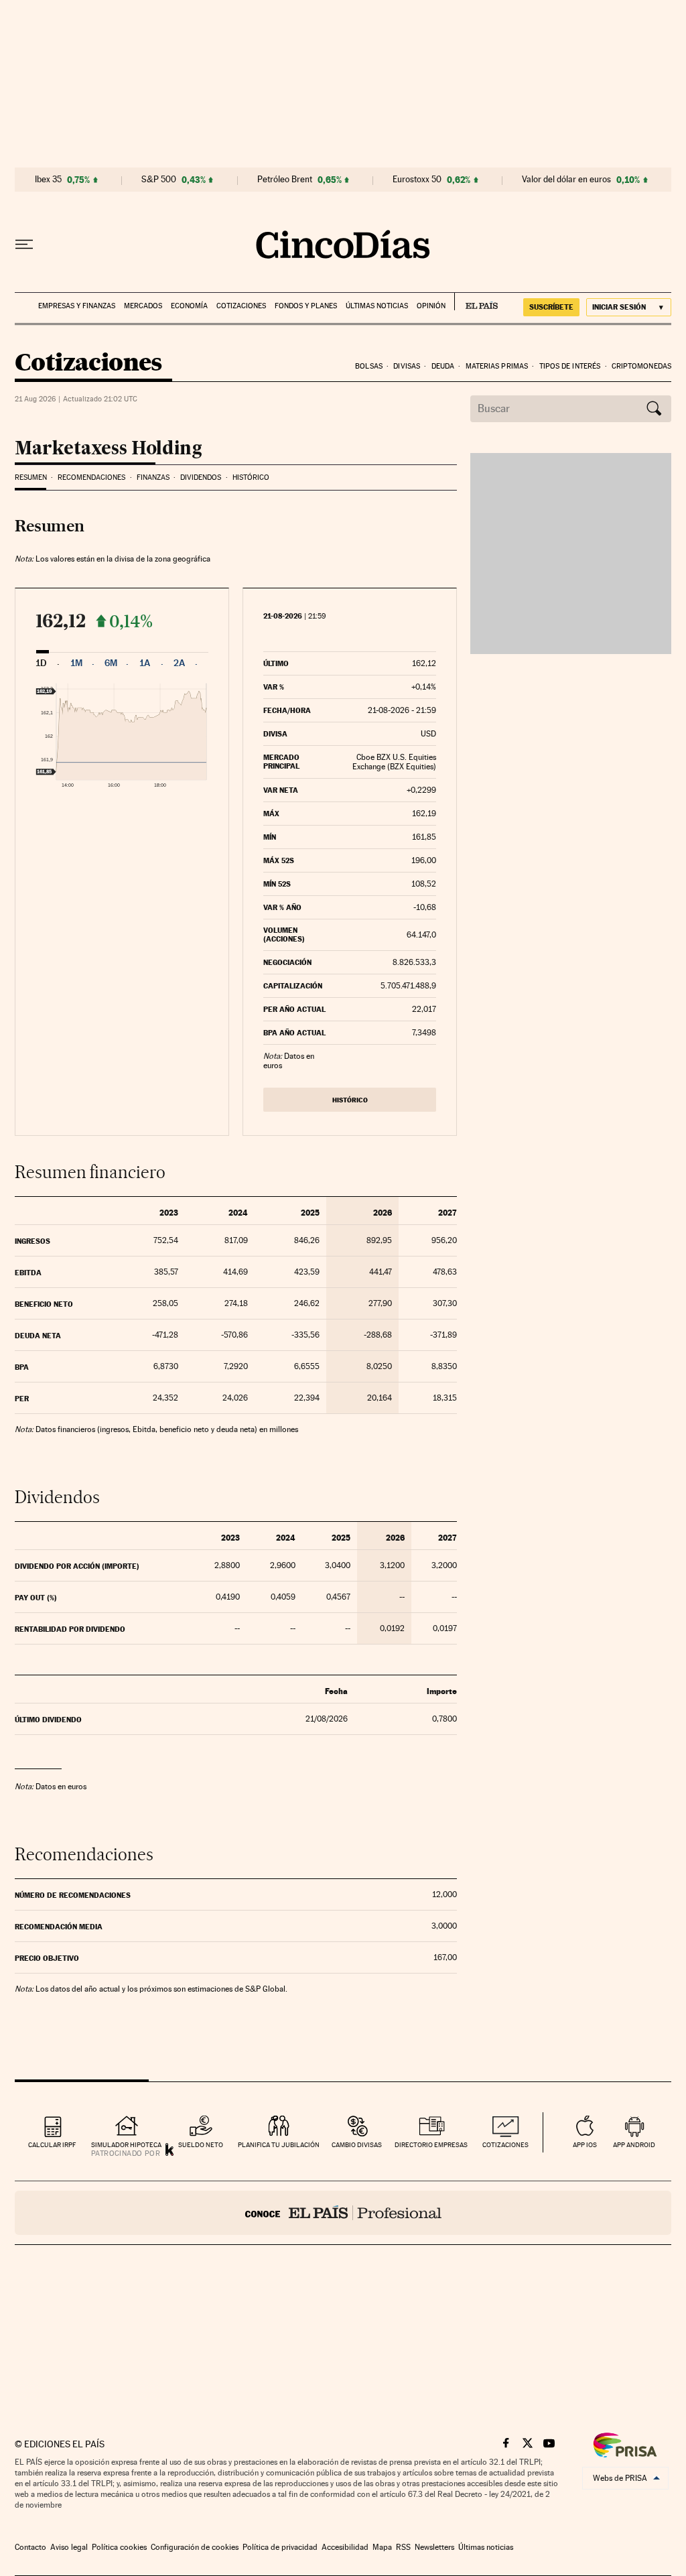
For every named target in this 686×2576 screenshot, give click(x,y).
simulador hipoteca (126, 2145)
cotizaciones (505, 2145)
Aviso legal (69, 2547)
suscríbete (551, 307)
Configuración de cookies (195, 2547)
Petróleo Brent (285, 180)
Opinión (431, 306)
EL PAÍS (476, 302)
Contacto (30, 2547)
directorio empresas (431, 2145)
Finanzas (153, 477)
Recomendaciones (91, 477)
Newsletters (434, 2547)
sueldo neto (201, 2145)
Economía (189, 306)
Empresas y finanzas (77, 306)
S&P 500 (159, 180)
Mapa (382, 2547)
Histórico (251, 477)
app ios (585, 2145)
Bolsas (369, 366)
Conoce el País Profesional (343, 2213)
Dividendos (201, 477)
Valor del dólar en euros (566, 180)
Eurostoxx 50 (417, 180)
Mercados (143, 306)
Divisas (407, 366)
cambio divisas (357, 2145)
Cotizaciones (241, 306)
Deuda (443, 366)
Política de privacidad (280, 2547)
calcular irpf (52, 2145)
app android (634, 2145)
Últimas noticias (377, 306)
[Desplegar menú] (24, 245)
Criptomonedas (641, 366)
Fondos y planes (306, 306)
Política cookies (119, 2547)
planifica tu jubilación (279, 2145)
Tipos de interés (570, 366)
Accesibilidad (345, 2547)
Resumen (31, 477)
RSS (403, 2547)
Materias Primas (497, 366)
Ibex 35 (48, 180)
